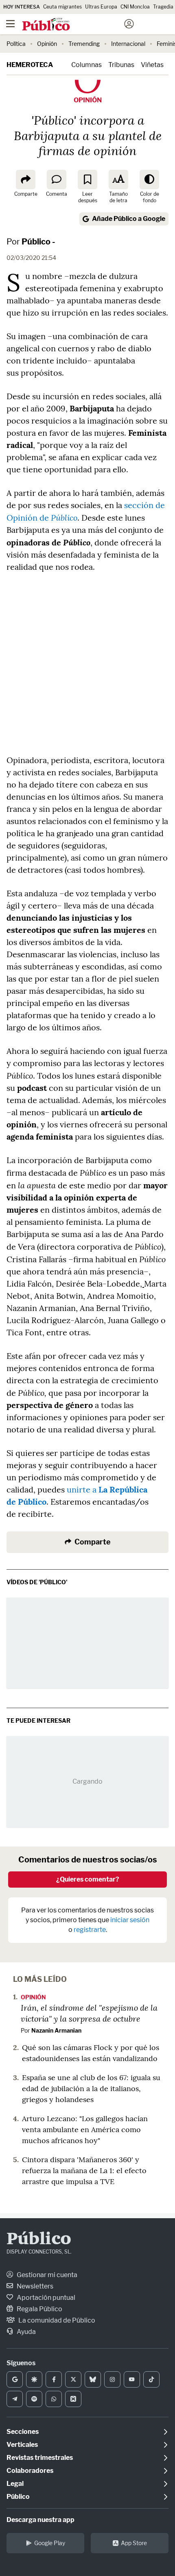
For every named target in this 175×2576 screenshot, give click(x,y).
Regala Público (39, 2309)
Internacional (128, 44)
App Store (134, 2543)
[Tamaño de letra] (118, 180)
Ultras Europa (101, 7)
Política (16, 44)
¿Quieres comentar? (88, 1879)
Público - (38, 242)
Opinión (47, 44)
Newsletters (34, 2286)
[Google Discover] (34, 2379)
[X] (73, 2379)
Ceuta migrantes (62, 7)
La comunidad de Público (56, 2320)
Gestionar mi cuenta (46, 2275)
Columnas (86, 65)
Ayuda (26, 2332)
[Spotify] (34, 2399)
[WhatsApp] (54, 2399)
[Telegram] (15, 2399)
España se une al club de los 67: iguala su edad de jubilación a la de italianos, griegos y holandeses (91, 2088)
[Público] (73, 25)
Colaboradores (30, 2471)
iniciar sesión (130, 1920)
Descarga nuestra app (40, 2520)
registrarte (90, 1930)
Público (39, 2240)
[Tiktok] (151, 2379)
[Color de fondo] (149, 180)
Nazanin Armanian (56, 2030)
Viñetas (152, 65)
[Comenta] (57, 180)
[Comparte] (26, 180)
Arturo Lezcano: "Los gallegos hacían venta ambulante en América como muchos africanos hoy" (85, 2129)
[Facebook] (54, 2379)
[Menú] (10, 24)
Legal (15, 2484)
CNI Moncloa (135, 7)
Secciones (23, 2432)
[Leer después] (87, 180)
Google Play (50, 2543)
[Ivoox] (73, 2399)
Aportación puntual (45, 2298)
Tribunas (121, 65)
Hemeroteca (30, 65)
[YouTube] (132, 2379)
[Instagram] (112, 2379)
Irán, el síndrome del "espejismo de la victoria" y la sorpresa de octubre (89, 2013)
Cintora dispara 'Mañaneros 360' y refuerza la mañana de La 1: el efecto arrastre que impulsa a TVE (84, 2170)
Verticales (22, 2445)
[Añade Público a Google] (15, 2379)
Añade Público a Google (129, 219)
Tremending (84, 44)
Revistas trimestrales (40, 2458)
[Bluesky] (93, 2379)
